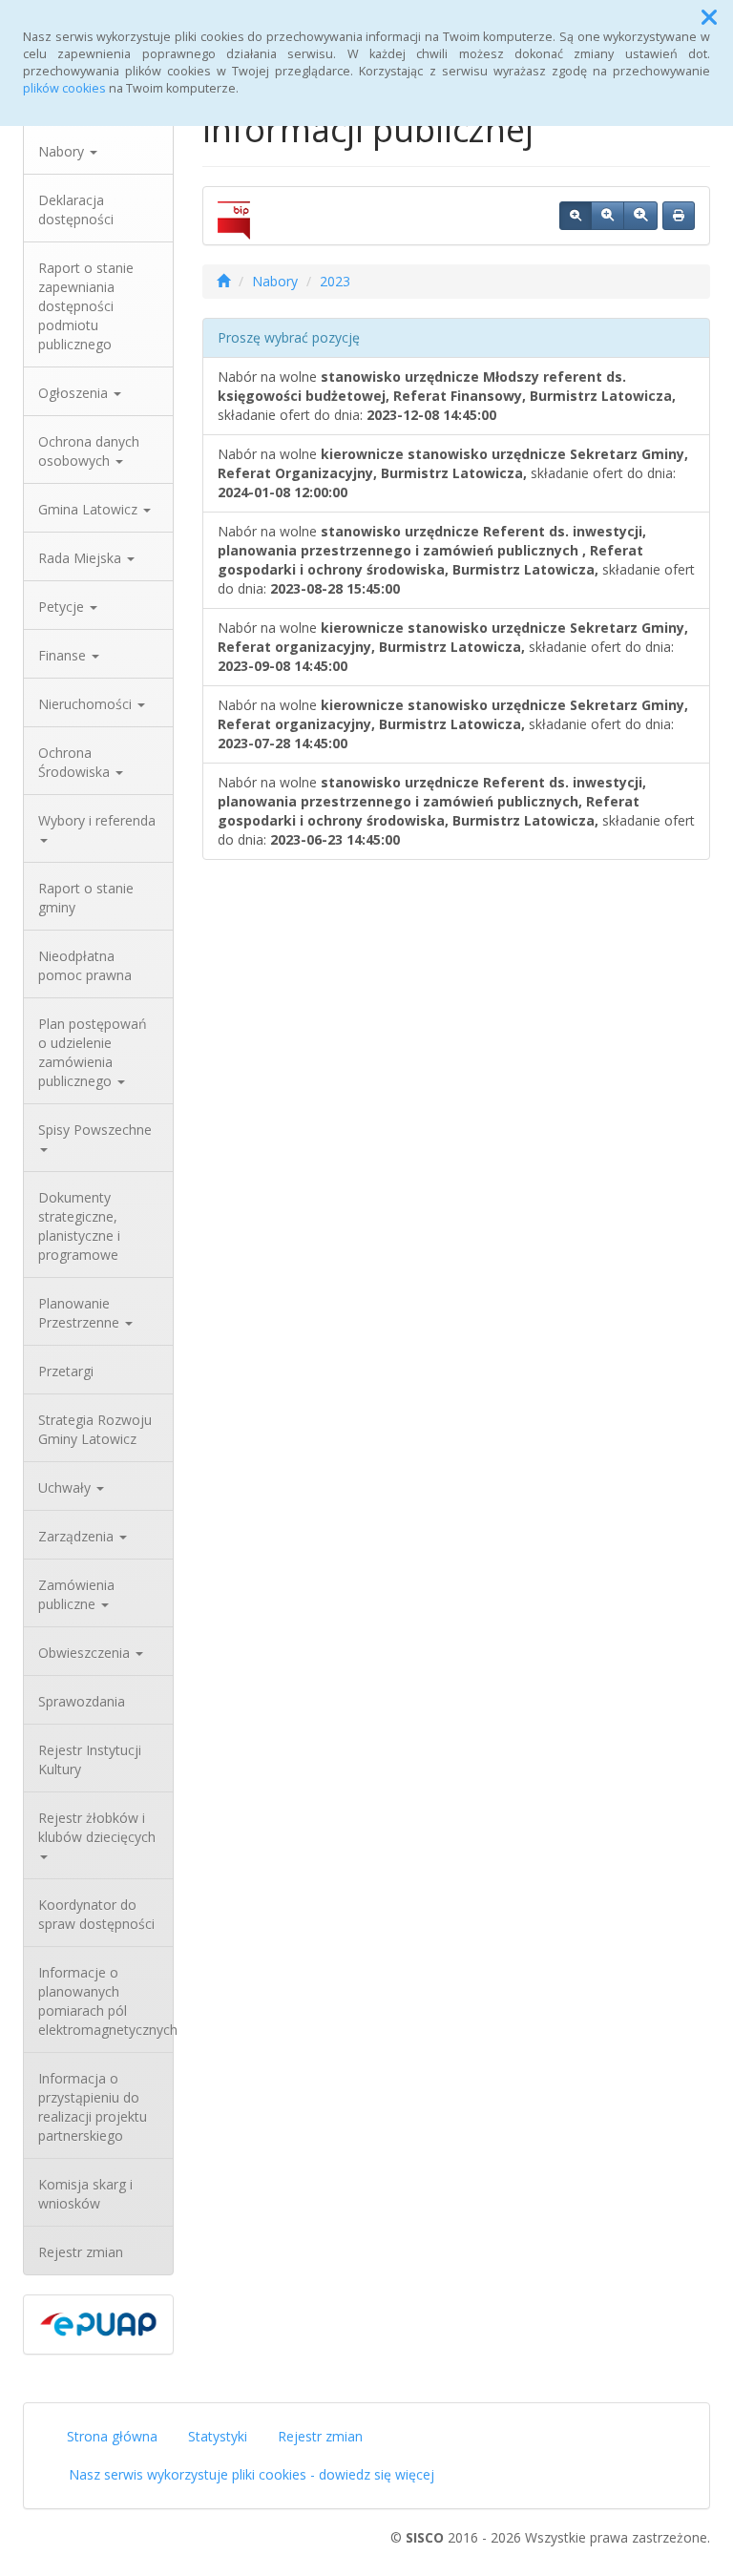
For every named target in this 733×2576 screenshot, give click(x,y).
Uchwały (66, 1487)
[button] (709, 17)
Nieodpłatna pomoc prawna (85, 965)
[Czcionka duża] (640, 216)
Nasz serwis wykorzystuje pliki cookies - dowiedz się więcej (251, 2474)
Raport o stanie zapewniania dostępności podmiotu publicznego (86, 306)
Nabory (63, 151)
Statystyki (218, 2436)
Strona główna (112, 2436)
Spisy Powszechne (95, 1130)
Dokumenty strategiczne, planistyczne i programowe (79, 1226)
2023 (335, 281)
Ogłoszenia (75, 393)
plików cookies (64, 88)
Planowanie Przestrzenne (81, 1313)
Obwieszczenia (86, 1653)
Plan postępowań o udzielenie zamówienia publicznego (93, 1052)
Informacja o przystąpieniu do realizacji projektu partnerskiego (93, 2107)
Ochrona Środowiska (76, 762)
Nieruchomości (87, 704)
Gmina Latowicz (90, 509)
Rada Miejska (82, 558)
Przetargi (66, 1371)
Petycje (63, 607)
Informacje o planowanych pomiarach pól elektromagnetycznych (105, 2001)
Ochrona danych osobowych (89, 451)
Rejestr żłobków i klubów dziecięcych (97, 1827)
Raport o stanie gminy (86, 898)
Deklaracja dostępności (76, 209)
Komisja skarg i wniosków (85, 2194)
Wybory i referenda (97, 820)
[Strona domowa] (223, 281)
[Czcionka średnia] (607, 216)
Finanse (64, 655)
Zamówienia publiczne (76, 1594)
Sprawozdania (82, 1701)
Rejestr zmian (81, 2252)
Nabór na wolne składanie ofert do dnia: (447, 396)
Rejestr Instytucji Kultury (90, 1759)
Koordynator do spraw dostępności (96, 1914)
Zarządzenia (78, 1536)
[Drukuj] (679, 216)
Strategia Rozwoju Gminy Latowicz (95, 1429)
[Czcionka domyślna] (576, 216)
